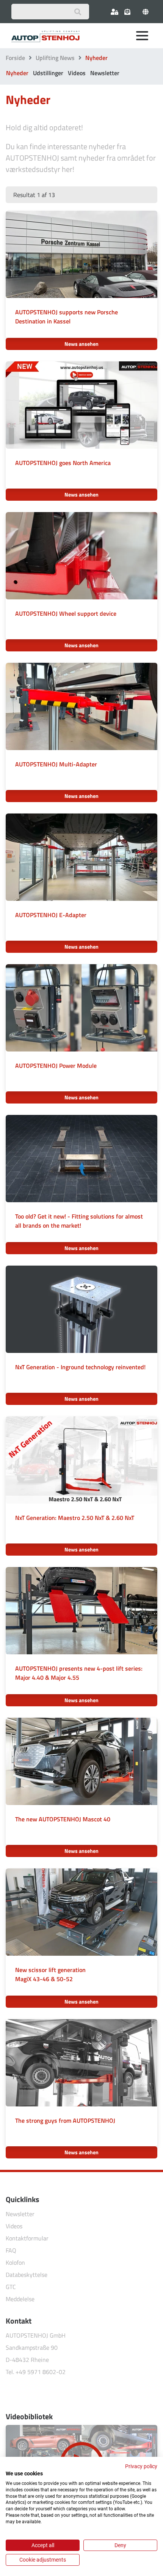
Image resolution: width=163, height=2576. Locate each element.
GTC (11, 2287)
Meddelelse (20, 2299)
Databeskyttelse (27, 2275)
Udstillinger (48, 73)
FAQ (11, 2250)
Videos (77, 73)
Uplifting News (55, 58)
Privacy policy (141, 2466)
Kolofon (15, 2262)
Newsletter (105, 73)
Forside (15, 58)
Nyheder (17, 73)
